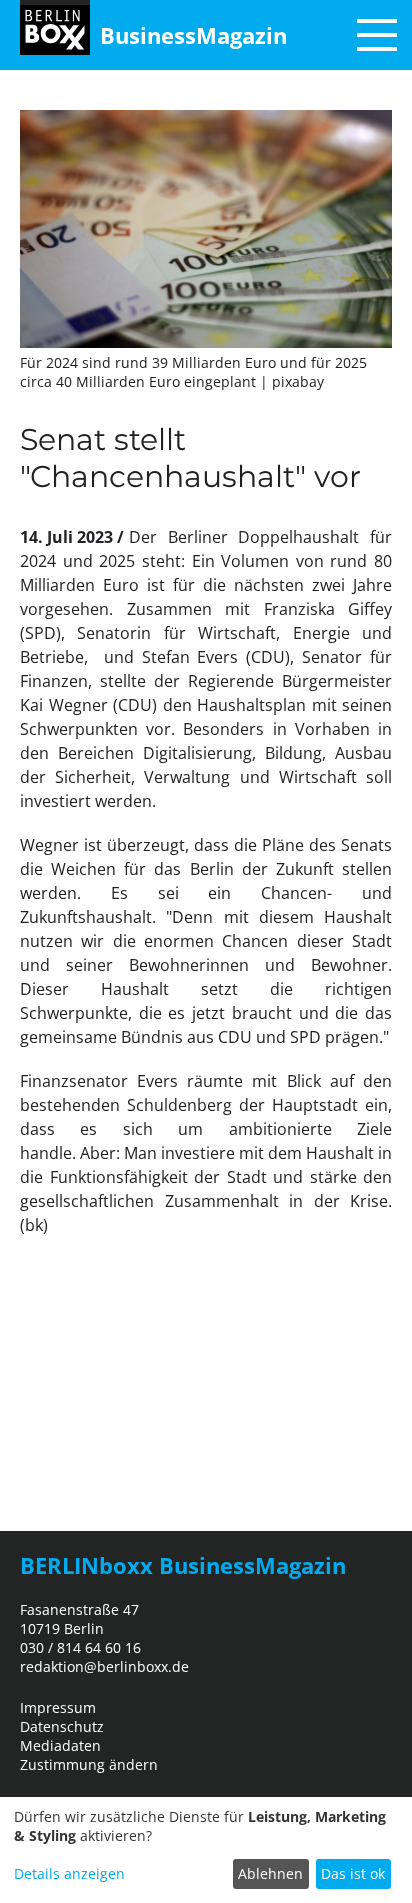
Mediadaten (60, 1745)
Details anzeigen (69, 1873)
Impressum (58, 1707)
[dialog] (206, 1850)
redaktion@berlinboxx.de (104, 1666)
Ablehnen (270, 1873)
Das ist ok (353, 1873)
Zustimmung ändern (89, 1764)
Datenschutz (62, 1726)
